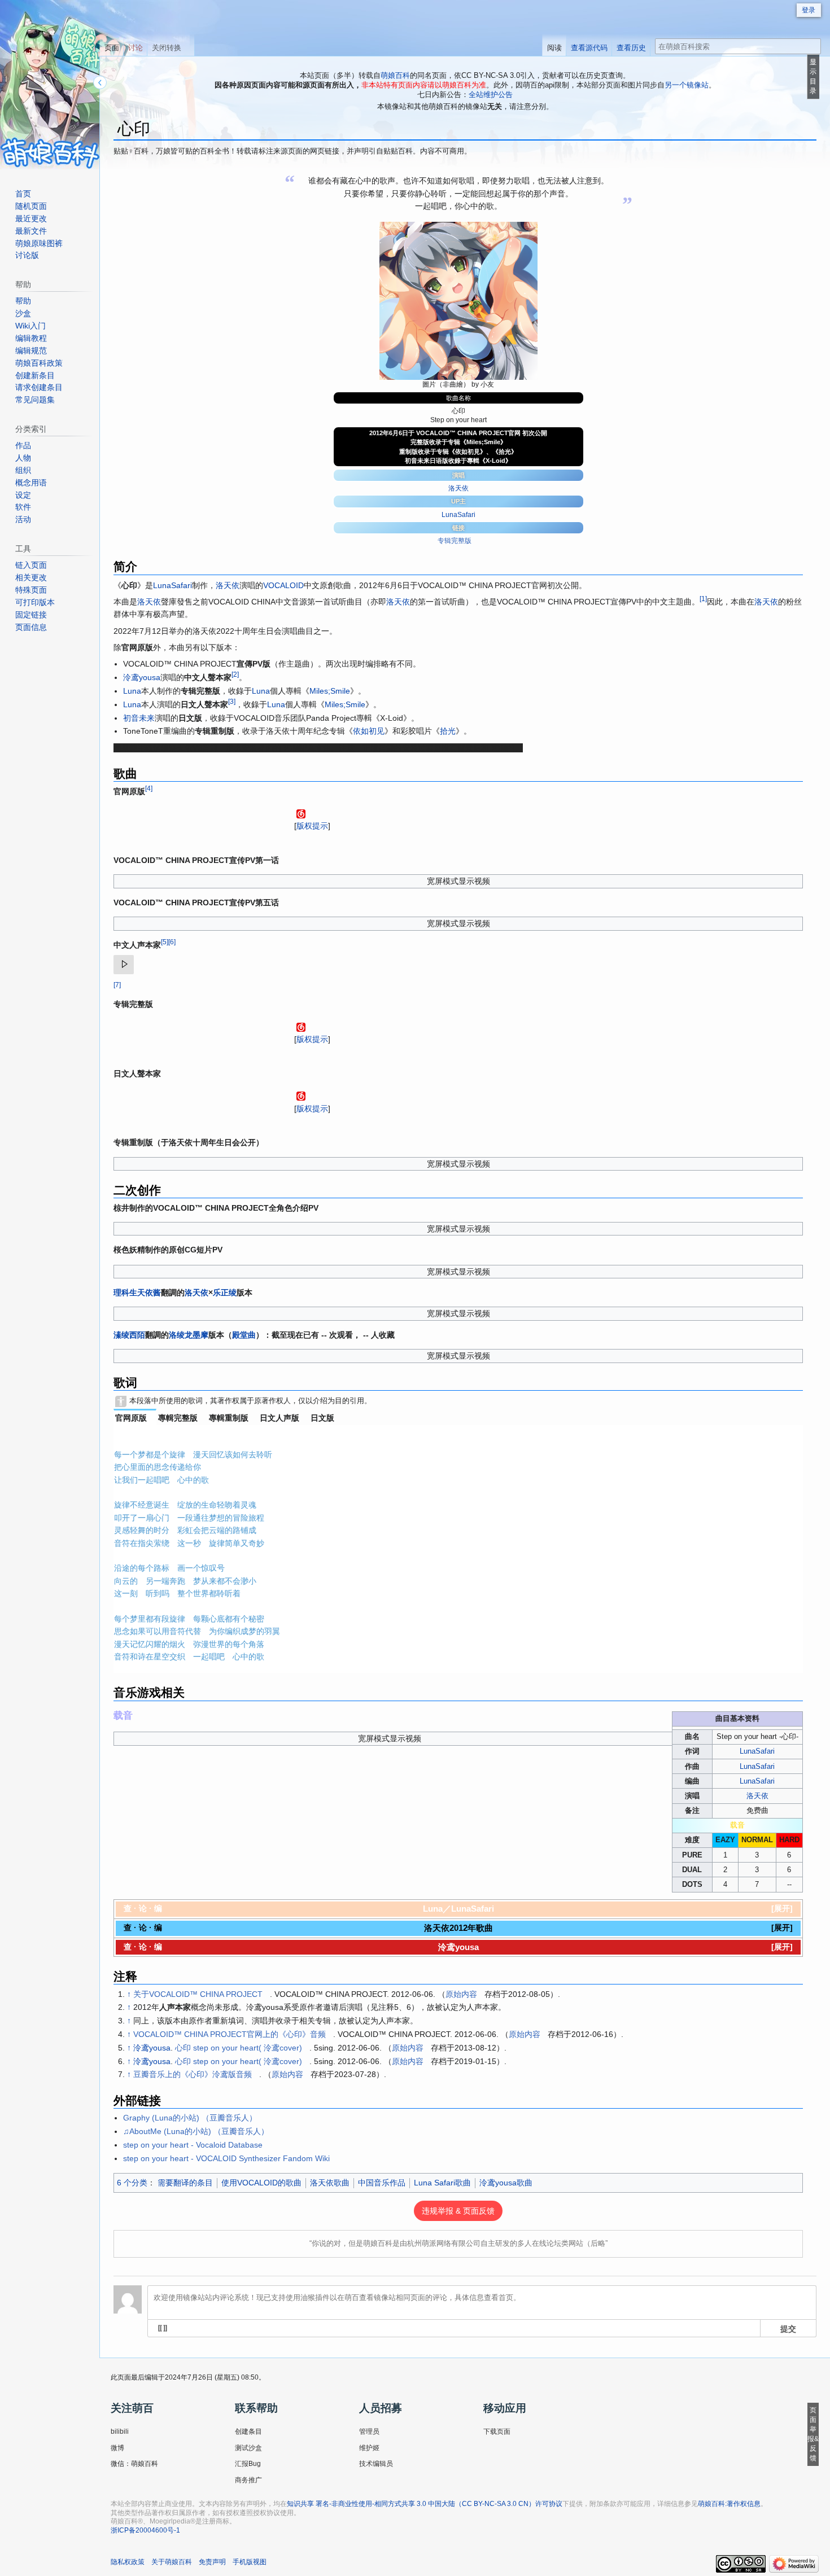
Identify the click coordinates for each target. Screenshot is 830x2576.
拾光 (448, 731)
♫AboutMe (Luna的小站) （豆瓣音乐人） (196, 2131)
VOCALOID (283, 585)
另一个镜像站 (687, 85)
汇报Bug (248, 2464)
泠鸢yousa (142, 677)
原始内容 (461, 1994)
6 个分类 (132, 2183)
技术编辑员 (376, 2464)
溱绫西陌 (129, 1335)
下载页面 (497, 2432)
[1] (703, 599)
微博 (117, 2448)
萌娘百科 (395, 75)
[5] (165, 942)
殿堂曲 (244, 1335)
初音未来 (139, 718)
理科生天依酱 (137, 1293)
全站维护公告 (491, 95)
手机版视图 (250, 2562)
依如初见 (369, 731)
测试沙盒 (248, 2448)
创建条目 (248, 2432)
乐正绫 (225, 1293)
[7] (117, 985)
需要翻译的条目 (185, 2183)
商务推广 (248, 2480)
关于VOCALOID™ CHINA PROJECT (198, 1994)
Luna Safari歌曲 (442, 2183)
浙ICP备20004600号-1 (145, 2530)
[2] (235, 675)
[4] (149, 788)
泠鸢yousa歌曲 (506, 2183)
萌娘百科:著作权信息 (729, 2504)
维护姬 (369, 2448)
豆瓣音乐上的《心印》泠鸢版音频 (193, 2074)
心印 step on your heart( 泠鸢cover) (239, 2048)
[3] (232, 701)
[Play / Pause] (124, 965)
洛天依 (458, 488)
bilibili (120, 2432)
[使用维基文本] (163, 2328)
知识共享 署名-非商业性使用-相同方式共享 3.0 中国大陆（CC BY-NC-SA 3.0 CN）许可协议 (425, 2504)
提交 (788, 2328)
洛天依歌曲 (330, 2183)
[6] (172, 942)
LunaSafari (458, 515)
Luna (132, 691)
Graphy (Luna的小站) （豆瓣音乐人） (190, 2118)
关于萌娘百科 (172, 2562)
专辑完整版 (455, 541)
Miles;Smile (330, 691)
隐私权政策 (128, 2562)
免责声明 (212, 2562)
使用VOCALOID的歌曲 (261, 2183)
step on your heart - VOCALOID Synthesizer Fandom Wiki (226, 2158)
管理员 (369, 2432)
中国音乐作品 (382, 2183)
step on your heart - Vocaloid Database (193, 2145)
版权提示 (312, 826)
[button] (782, 1908)
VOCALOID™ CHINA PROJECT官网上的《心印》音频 (230, 2034)
